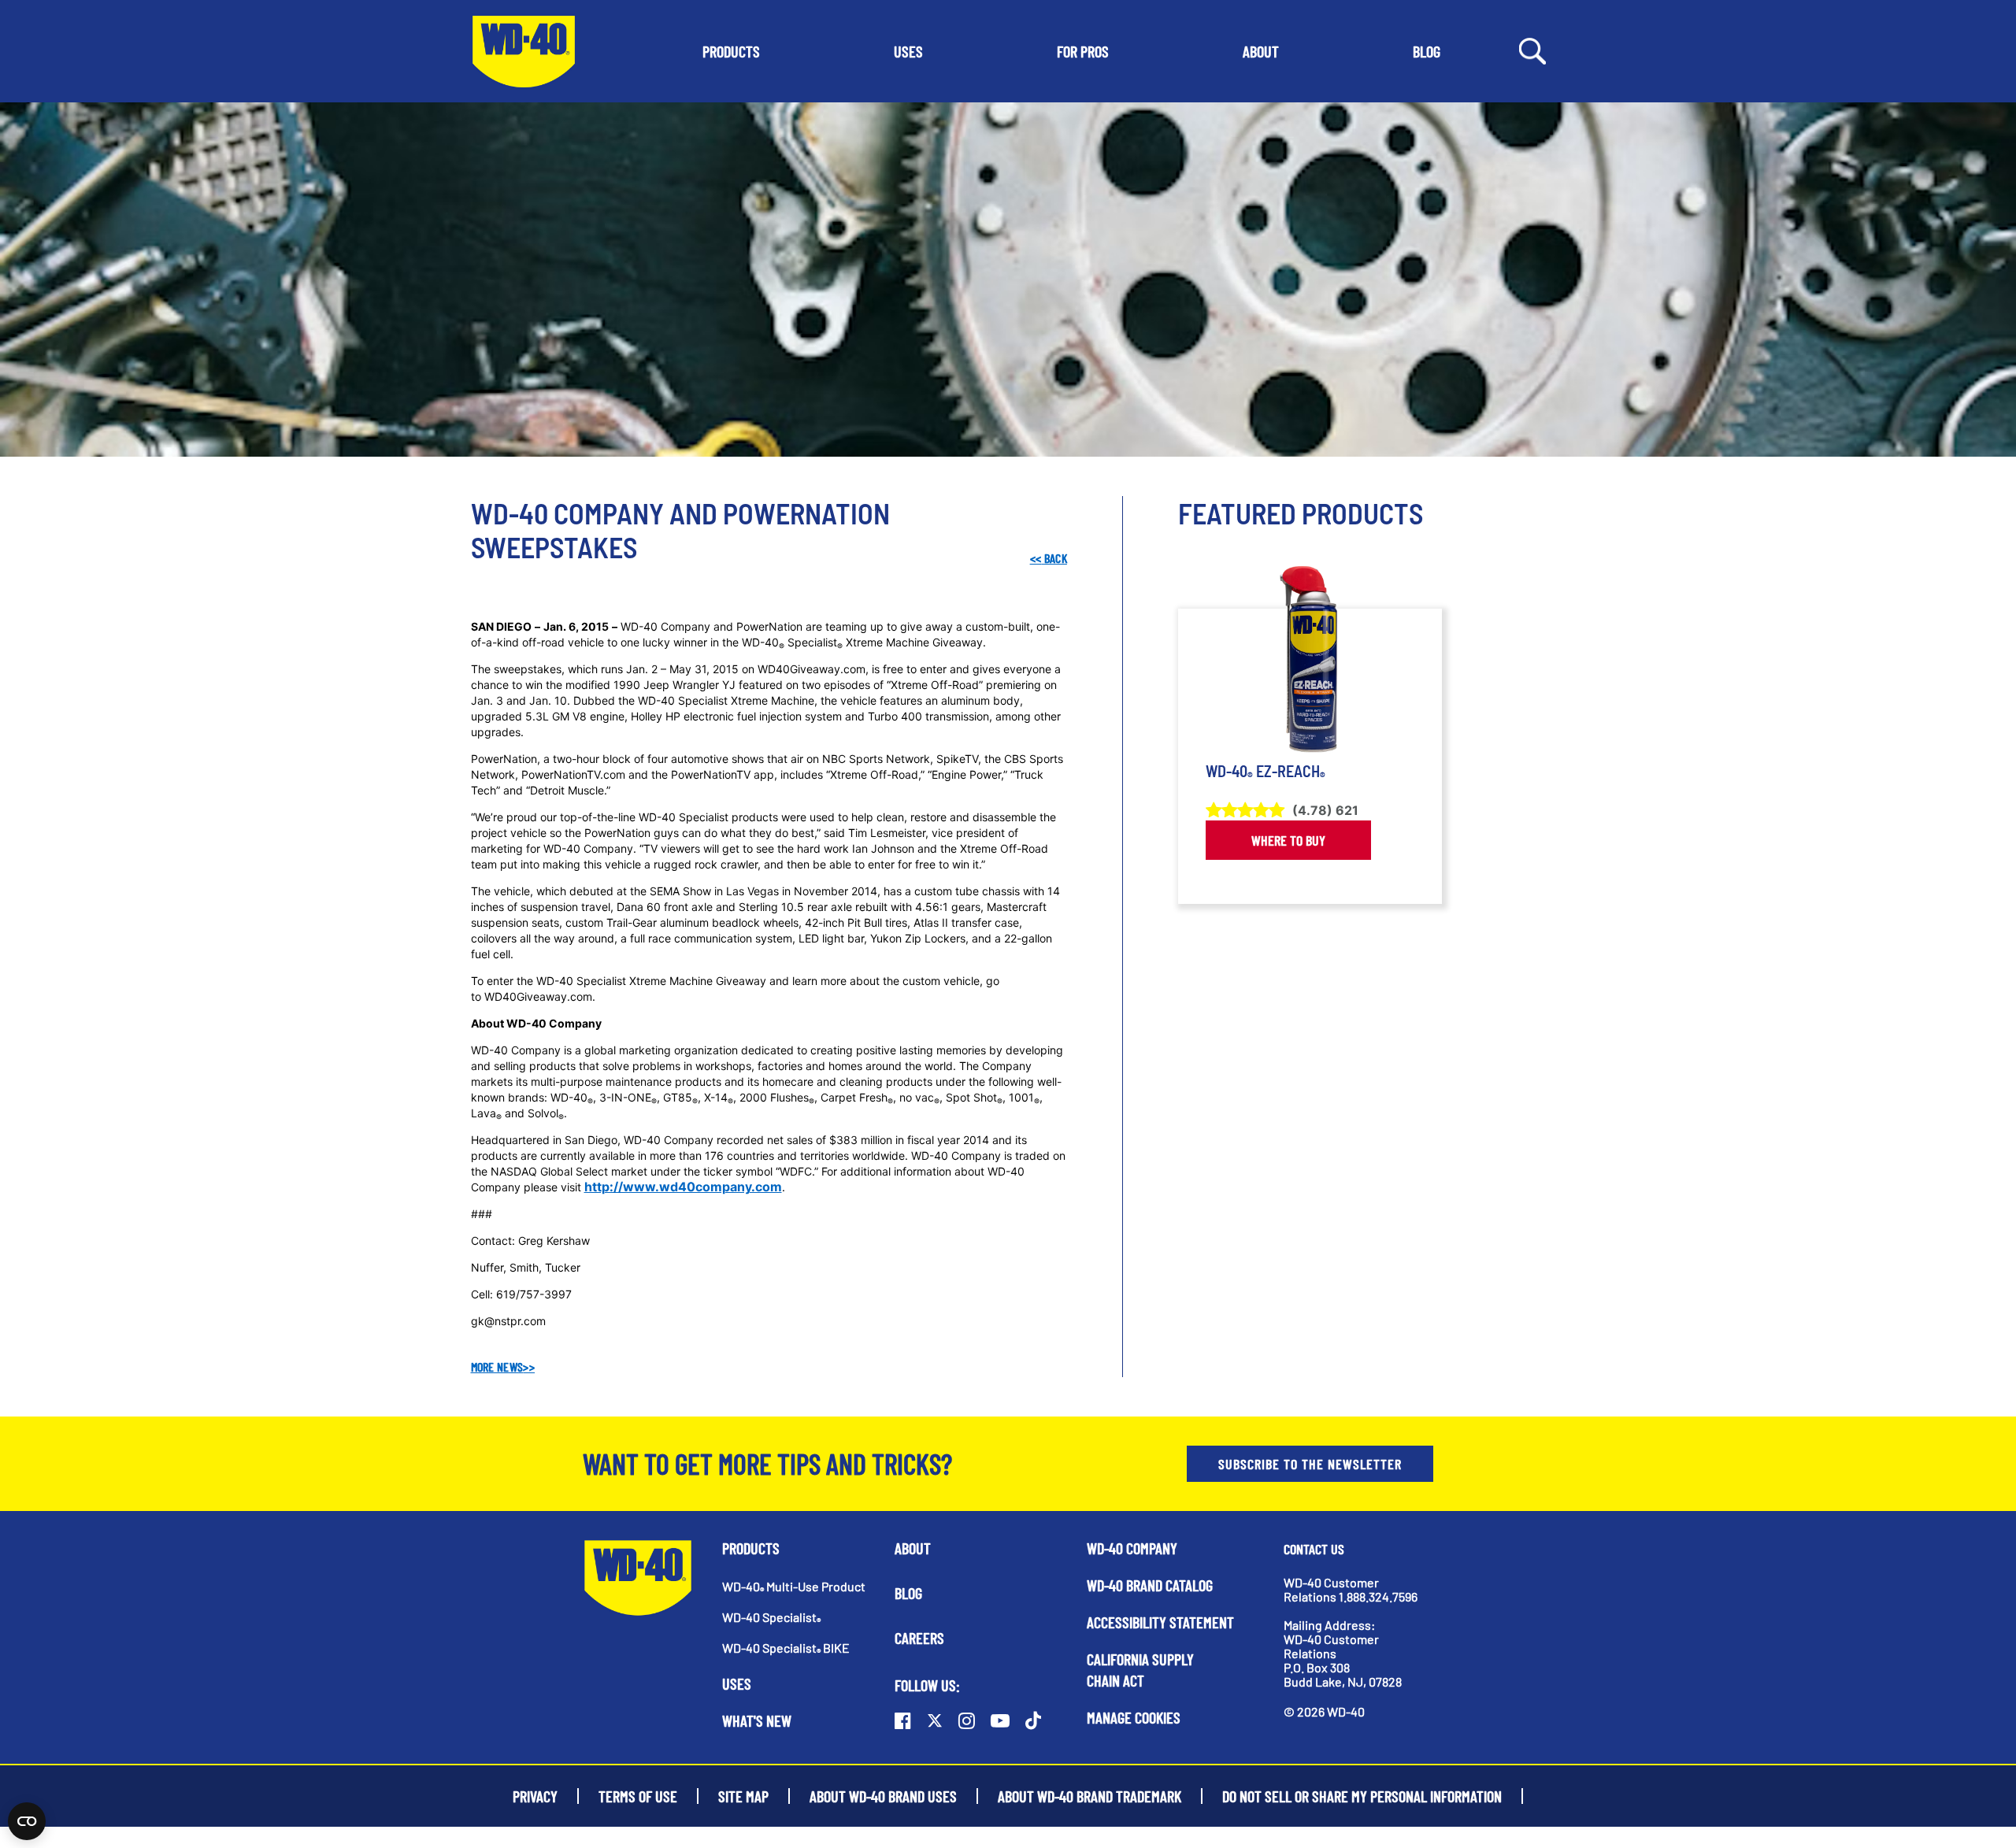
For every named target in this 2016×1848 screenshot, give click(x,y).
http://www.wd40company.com (683, 1187)
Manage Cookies (1134, 1717)
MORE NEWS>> (503, 1367)
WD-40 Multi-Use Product (794, 1586)
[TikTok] (1033, 1720)
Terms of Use (638, 1796)
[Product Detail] (1310, 660)
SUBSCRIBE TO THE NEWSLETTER (1310, 1464)
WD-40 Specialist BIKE (786, 1648)
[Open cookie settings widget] (27, 1821)
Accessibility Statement (1160, 1622)
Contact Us (1314, 1549)
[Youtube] (1000, 1720)
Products (751, 1548)
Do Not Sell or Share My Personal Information (1362, 1796)
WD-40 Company (1132, 1548)
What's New (757, 1720)
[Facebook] (903, 1720)
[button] (731, 51)
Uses (737, 1683)
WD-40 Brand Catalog (1150, 1585)
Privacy (535, 1796)
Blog (908, 1593)
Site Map (743, 1796)
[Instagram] (967, 1720)
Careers (919, 1638)
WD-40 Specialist (771, 1617)
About (913, 1548)
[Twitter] (935, 1720)
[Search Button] (1532, 50)
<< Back (1048, 558)
